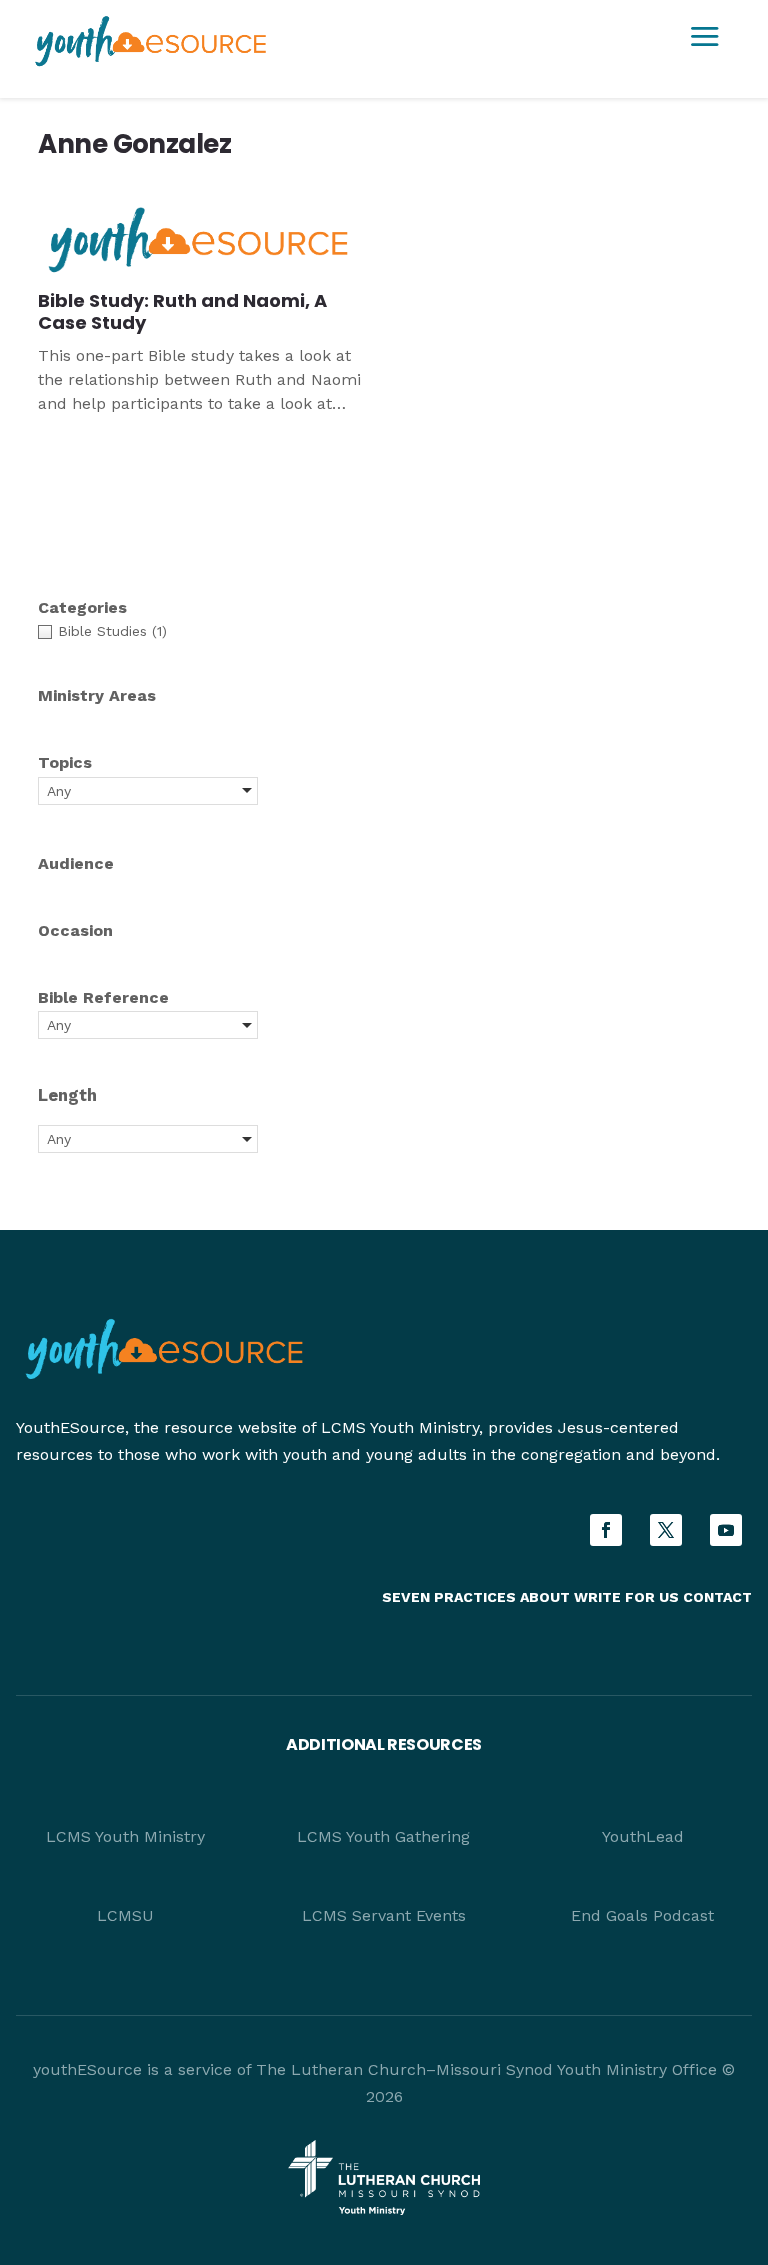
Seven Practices (449, 1597)
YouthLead (643, 1836)
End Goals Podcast (642, 1915)
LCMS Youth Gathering (383, 1836)
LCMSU (125, 1915)
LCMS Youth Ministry (125, 1836)
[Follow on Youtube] (726, 1530)
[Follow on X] (666, 1530)
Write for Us (628, 1597)
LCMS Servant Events (384, 1915)
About (545, 1597)
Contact (717, 1597)
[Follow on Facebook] (606, 1530)
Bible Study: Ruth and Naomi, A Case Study (182, 312)
